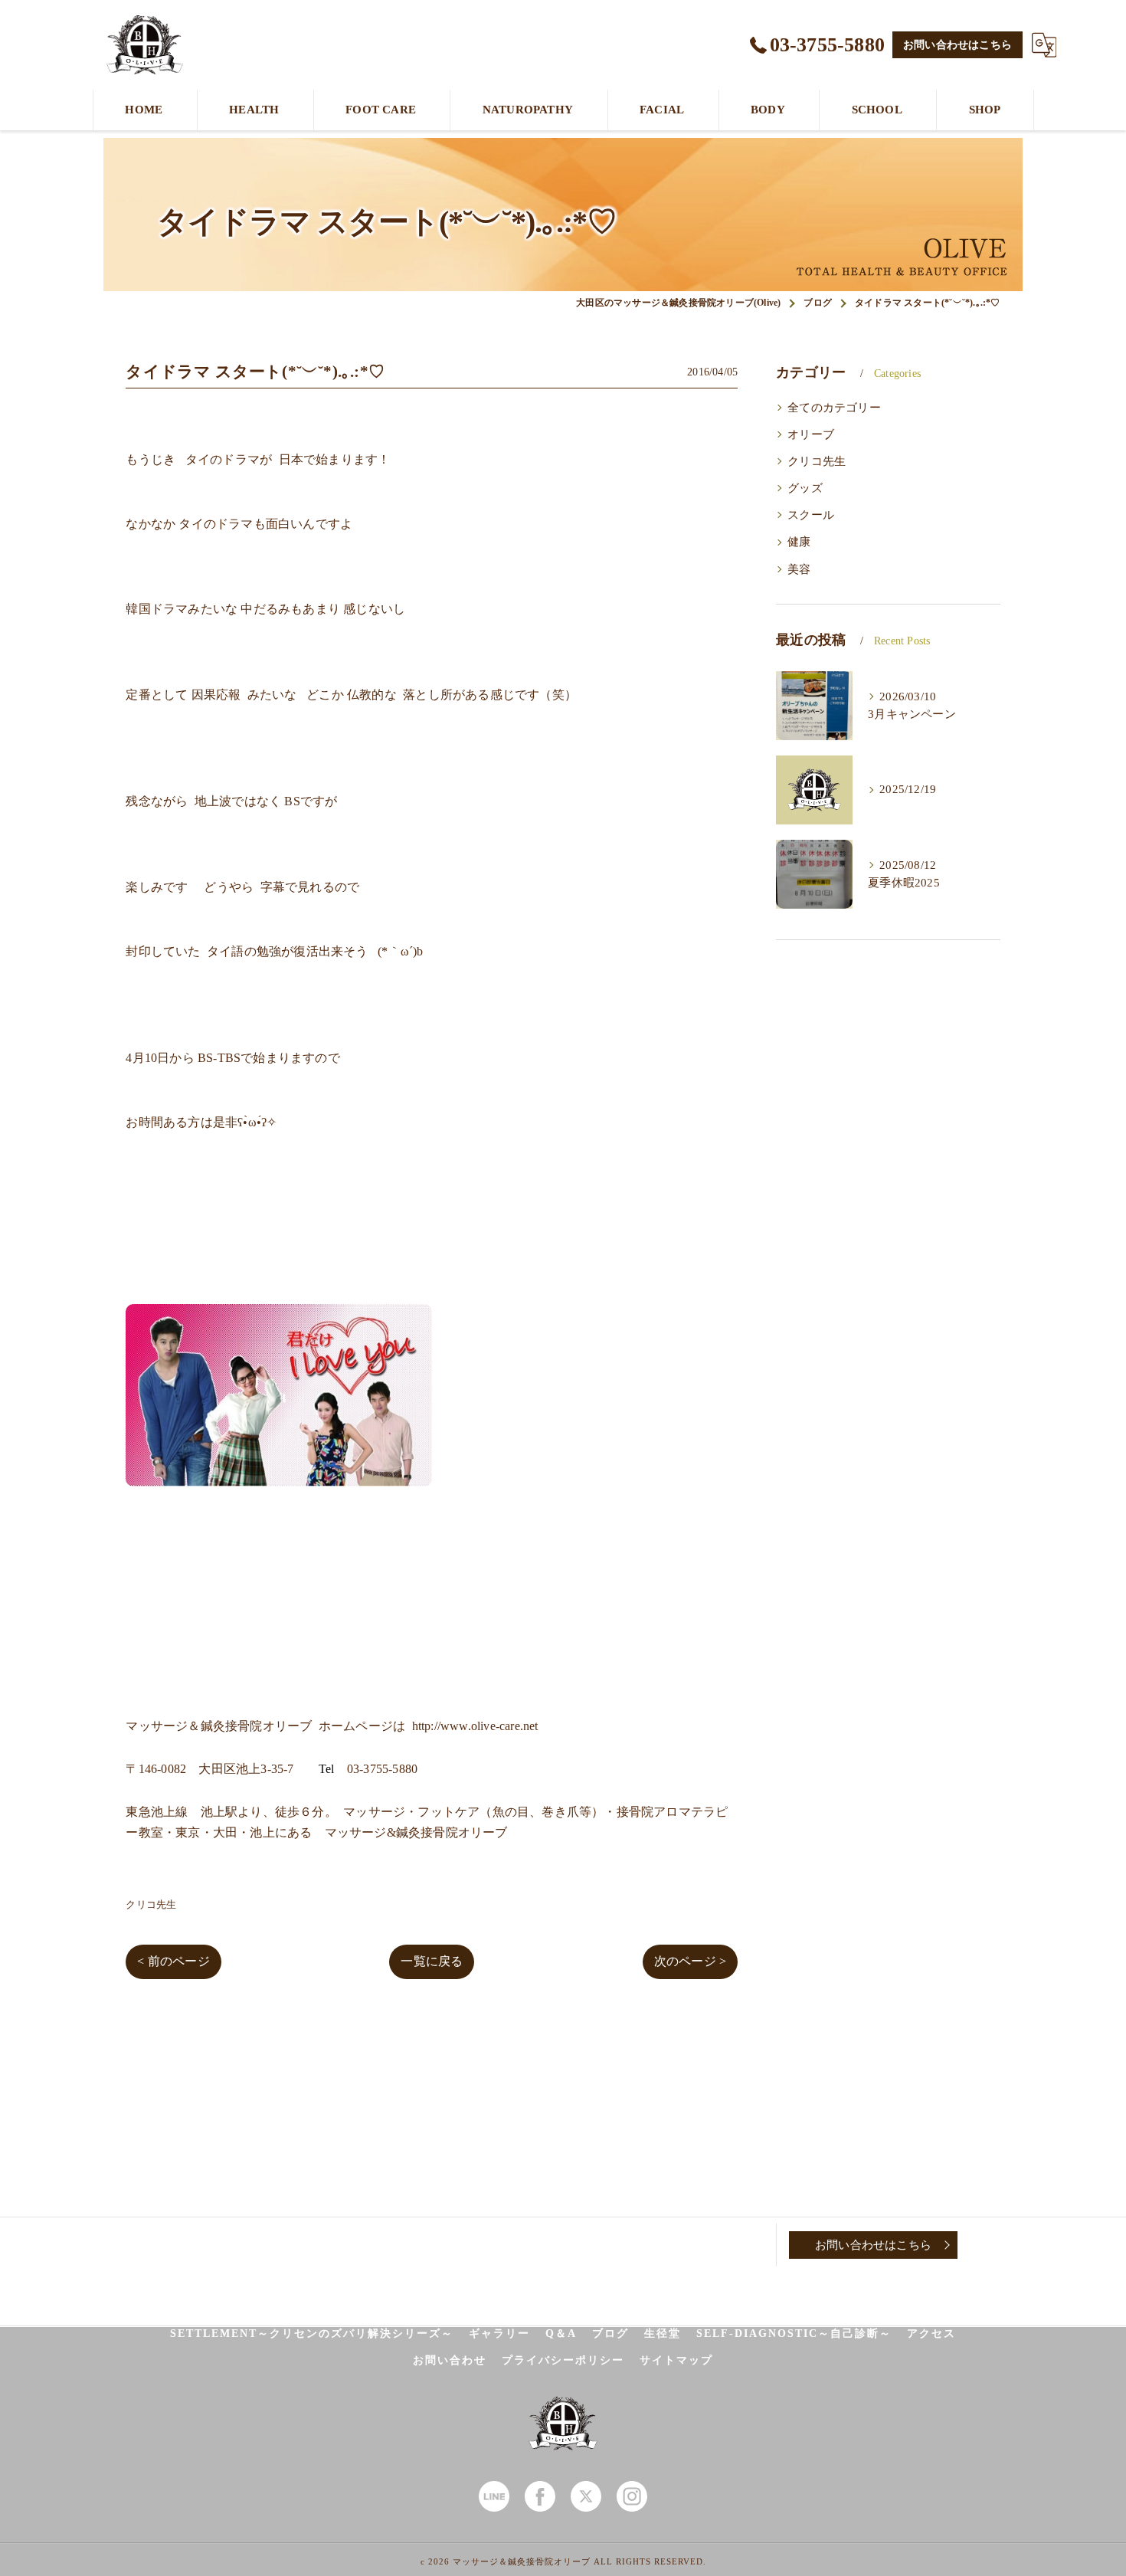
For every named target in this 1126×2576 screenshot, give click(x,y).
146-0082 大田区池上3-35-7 (216, 1769)
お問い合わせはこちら (957, 45)
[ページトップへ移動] (996, 2245)
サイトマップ (676, 2360)
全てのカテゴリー (834, 408)
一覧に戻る (432, 1961)
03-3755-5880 (382, 1769)
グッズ (805, 488)
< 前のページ (173, 1961)
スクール (811, 515)
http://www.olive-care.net (475, 1726)
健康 (799, 542)
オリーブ (811, 434)
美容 (799, 569)
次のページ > (690, 1961)
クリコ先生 (151, 1904)
